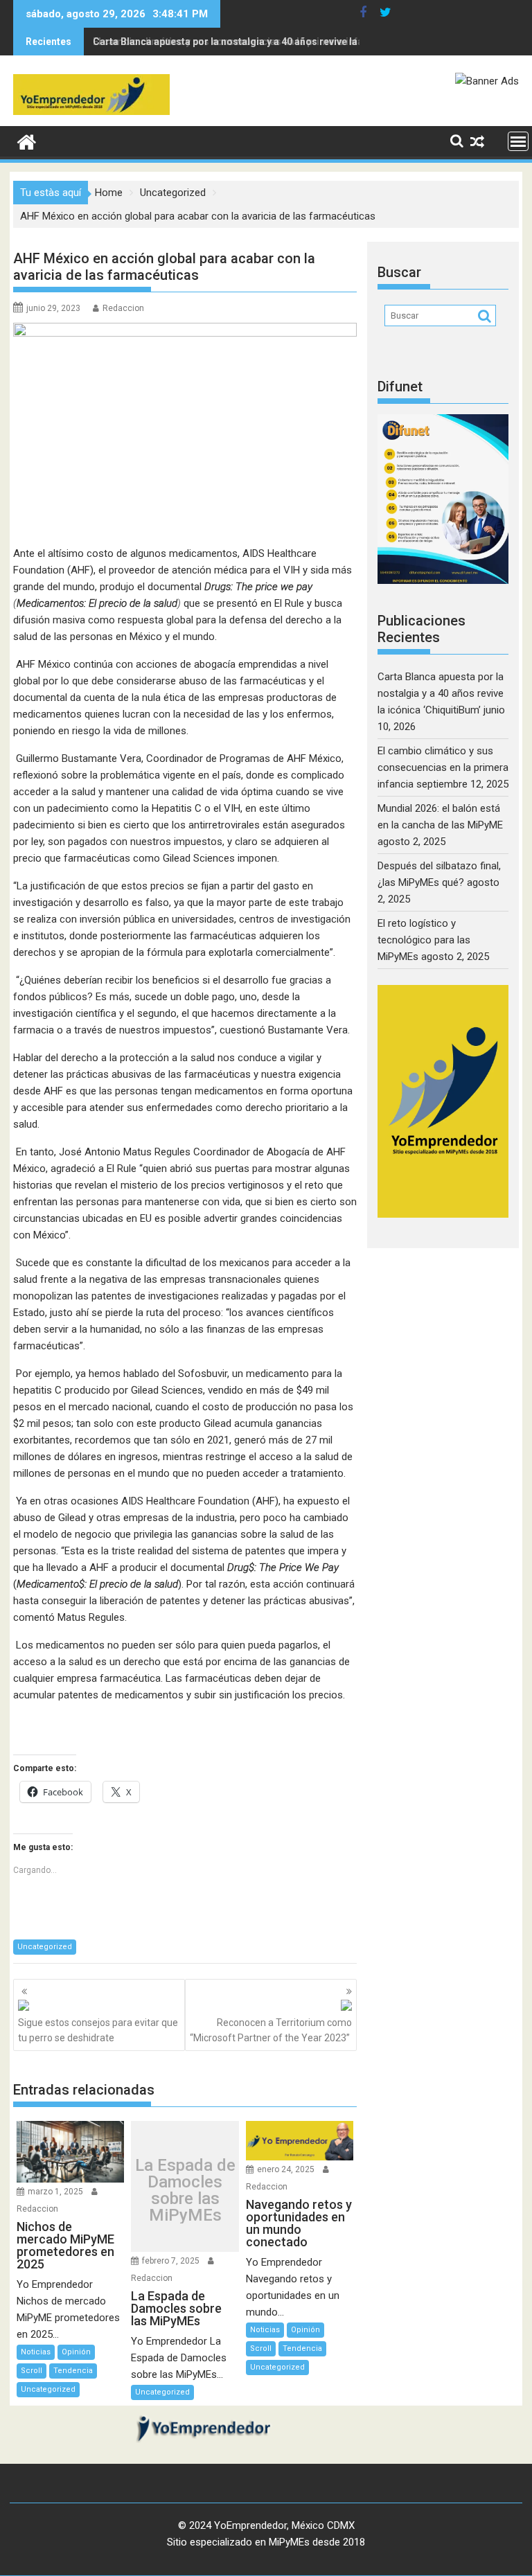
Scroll (32, 2371)
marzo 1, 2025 (55, 2192)
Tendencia (73, 2371)
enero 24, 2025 (286, 2169)
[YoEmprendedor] (27, 141)
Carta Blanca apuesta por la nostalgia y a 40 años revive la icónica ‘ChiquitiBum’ (441, 693)
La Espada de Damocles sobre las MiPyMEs (185, 2190)
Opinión (76, 2352)
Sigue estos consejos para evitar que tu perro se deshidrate (98, 2030)
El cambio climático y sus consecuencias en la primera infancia (238, 42)
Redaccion (123, 308)
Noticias (36, 2352)
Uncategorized (45, 1947)
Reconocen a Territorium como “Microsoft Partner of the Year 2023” (271, 2030)
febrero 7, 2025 (171, 2261)
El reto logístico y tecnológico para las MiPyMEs (424, 940)
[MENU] (518, 141)
